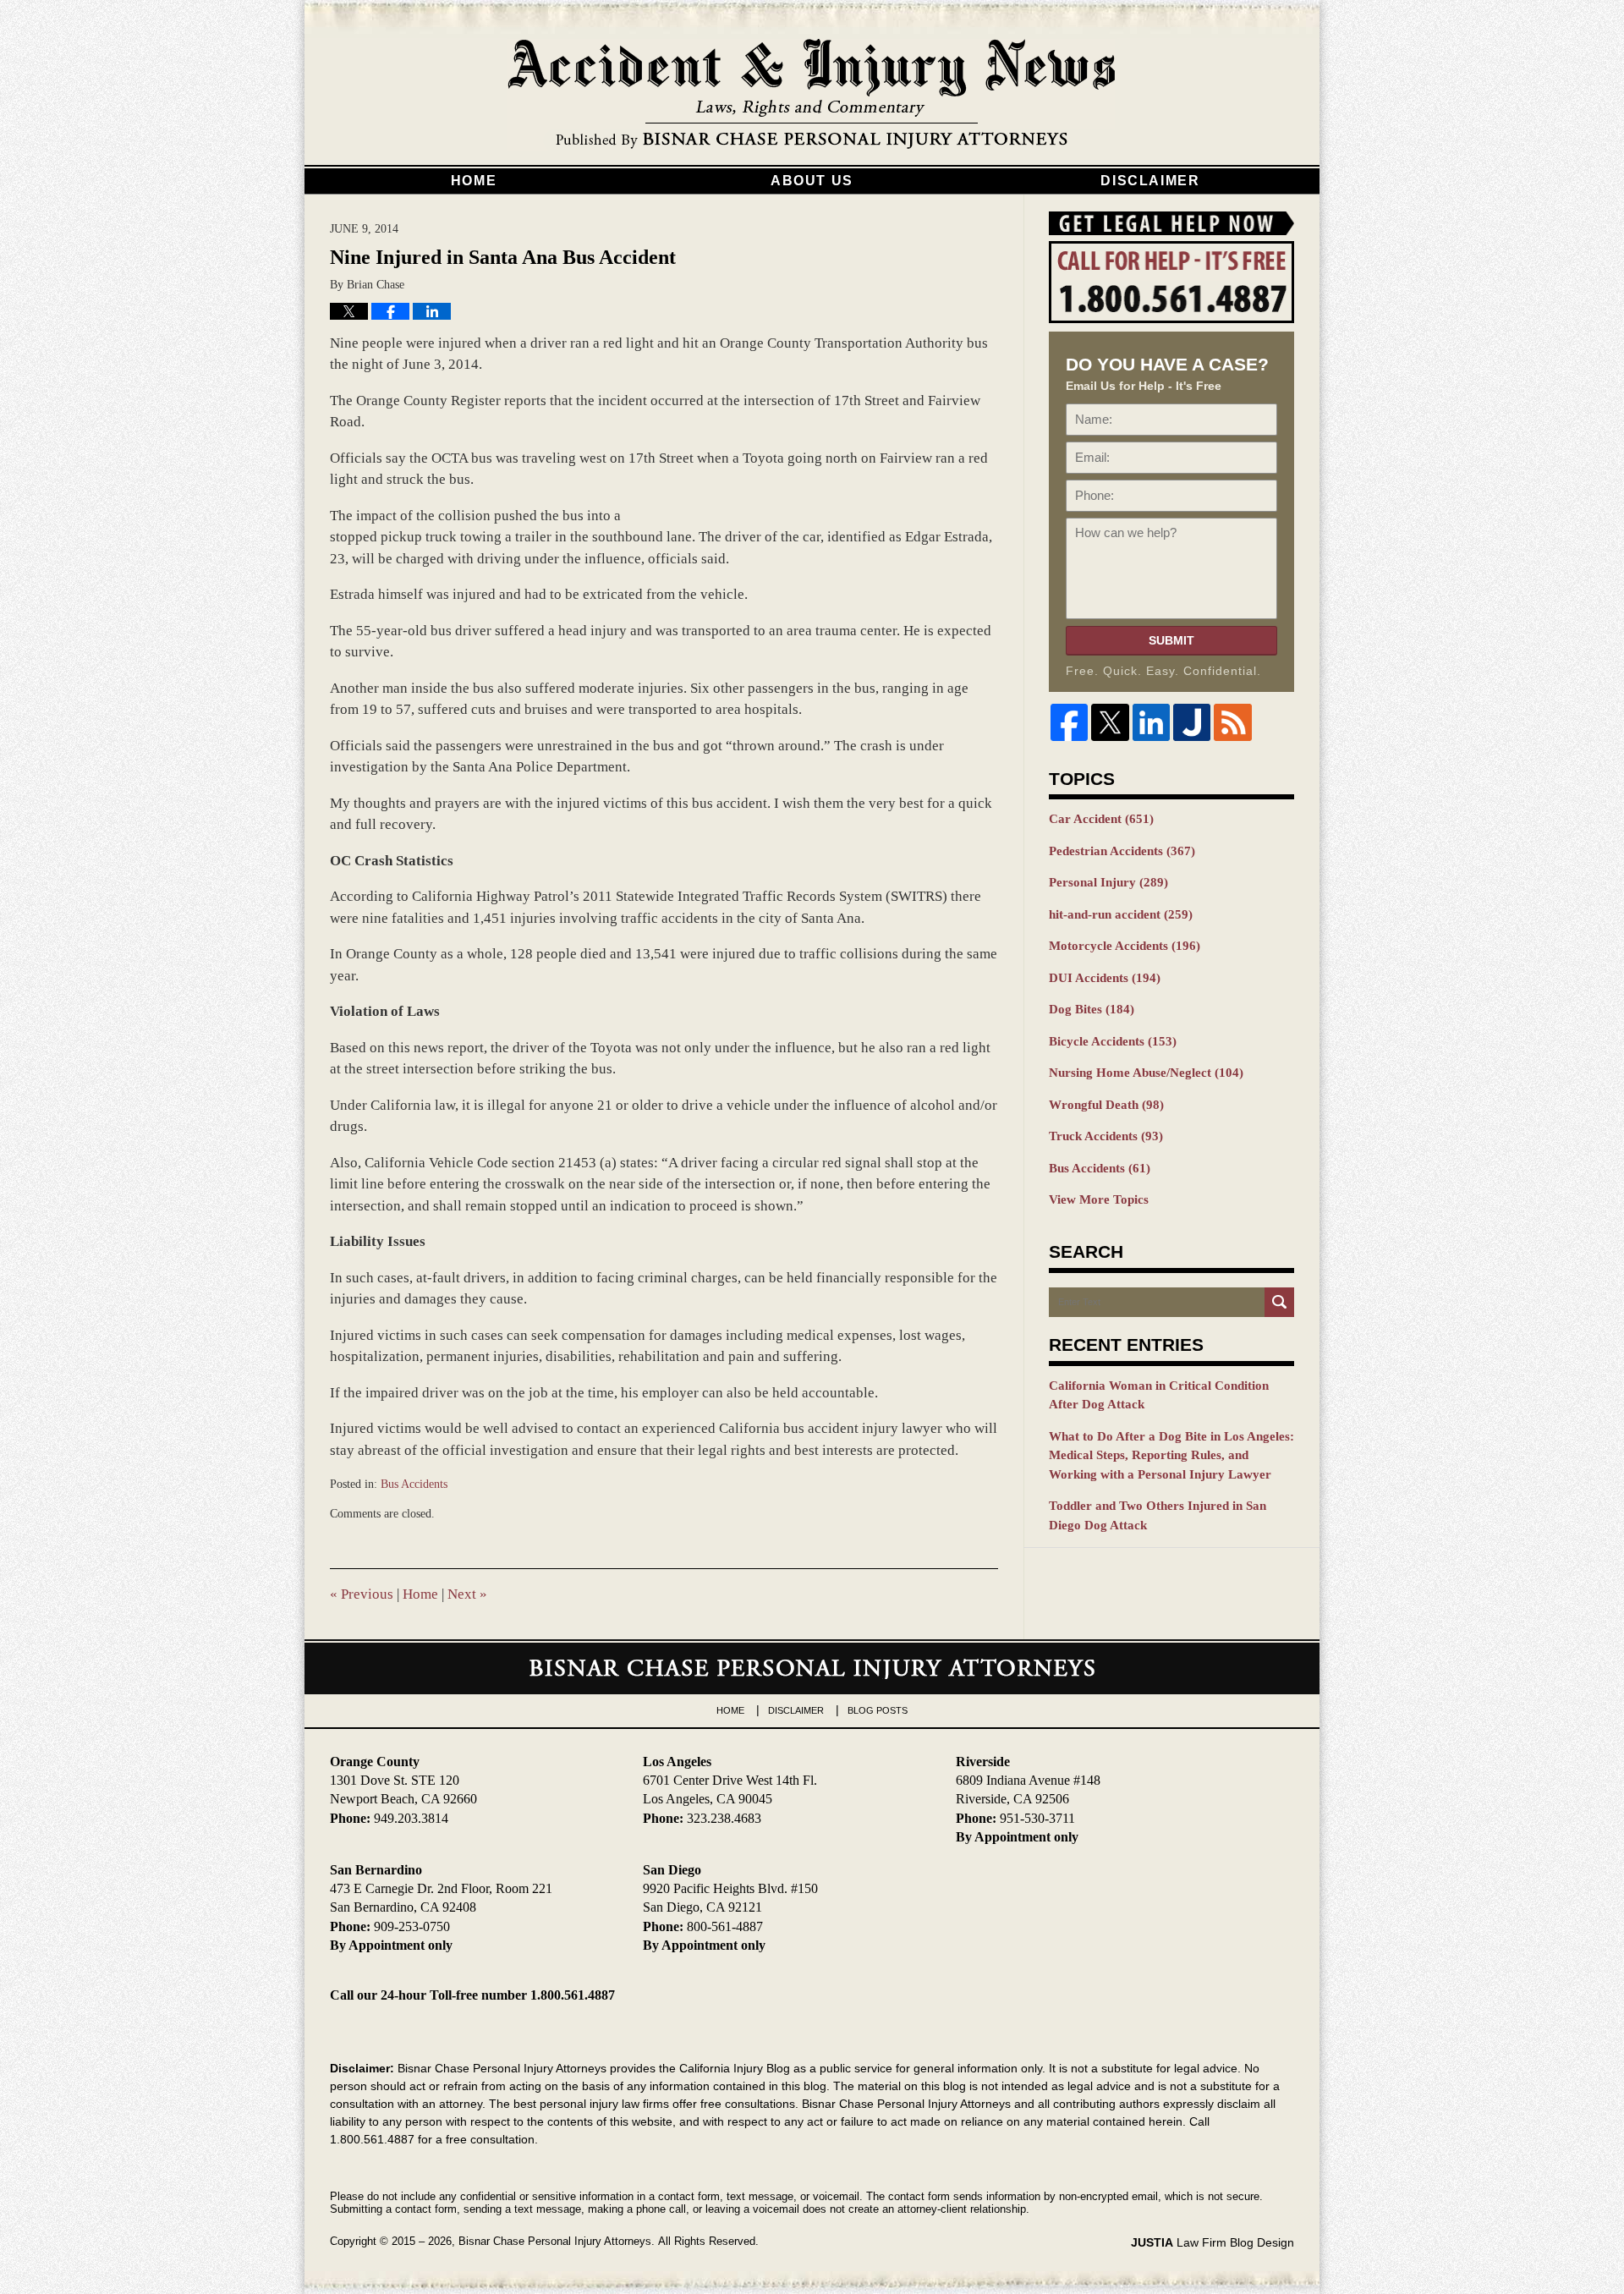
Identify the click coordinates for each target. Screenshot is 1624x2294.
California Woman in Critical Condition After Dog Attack (1159, 1395)
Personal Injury (1108, 882)
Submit (1171, 640)
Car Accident (1101, 819)
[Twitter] (1110, 722)
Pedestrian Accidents (1122, 851)
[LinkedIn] (1151, 722)
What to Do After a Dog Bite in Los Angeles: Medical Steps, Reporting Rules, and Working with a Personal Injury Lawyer (1171, 1455)
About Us (812, 181)
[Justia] (1192, 722)
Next (467, 1594)
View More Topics (1099, 1199)
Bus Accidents (414, 1484)
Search (1279, 1302)
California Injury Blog (812, 95)
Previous (362, 1594)
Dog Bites (1092, 1009)
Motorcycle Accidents (1125, 946)
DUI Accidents (1105, 978)
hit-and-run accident (1121, 914)
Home (474, 181)
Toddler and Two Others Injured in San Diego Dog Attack (1158, 1515)
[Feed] (1232, 722)
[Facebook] (1069, 722)
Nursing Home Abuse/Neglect (1146, 1073)
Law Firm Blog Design (1213, 2242)
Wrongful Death (1106, 1105)
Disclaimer (1150, 181)
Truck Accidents (1106, 1136)
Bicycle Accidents (1113, 1041)
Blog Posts (878, 1710)
